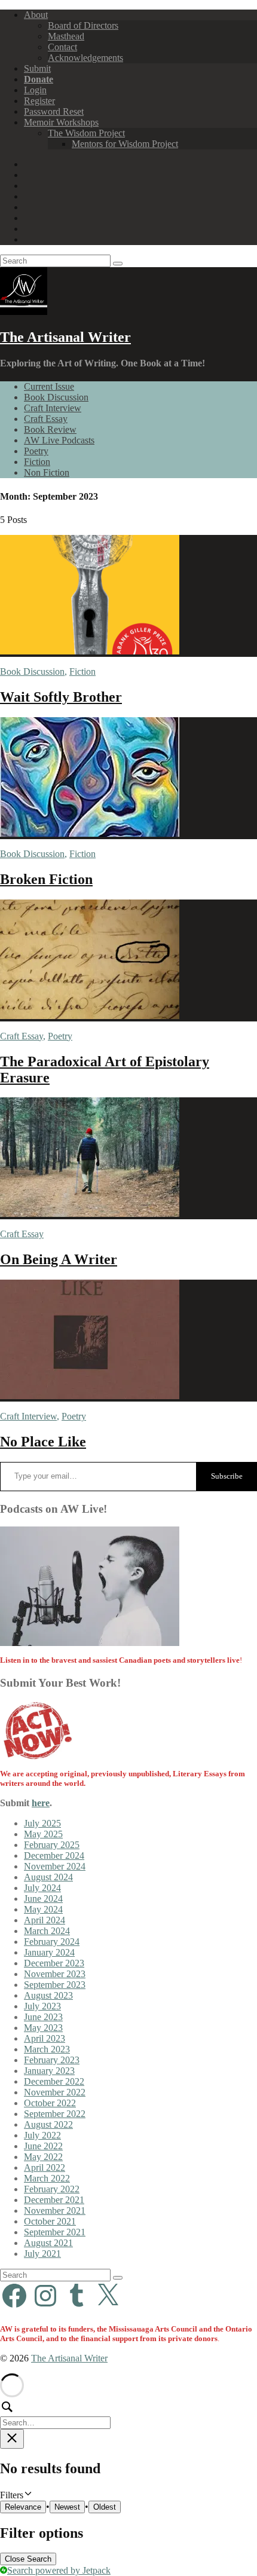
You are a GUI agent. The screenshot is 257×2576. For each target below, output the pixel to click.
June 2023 (43, 2017)
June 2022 (43, 2146)
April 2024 (45, 1920)
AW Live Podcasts (59, 440)
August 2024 (48, 1877)
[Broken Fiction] (90, 833)
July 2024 (42, 1888)
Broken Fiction (46, 879)
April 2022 (45, 2167)
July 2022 (42, 2135)
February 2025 (52, 1845)
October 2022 (50, 2103)
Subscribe (227, 1476)
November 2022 (55, 2092)
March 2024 (47, 1931)
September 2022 (55, 2114)
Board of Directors (83, 25)
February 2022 (52, 2189)
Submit (37, 68)
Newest (67, 2507)
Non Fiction (47, 472)
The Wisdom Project (86, 133)
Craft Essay (46, 419)
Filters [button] (27, 2495)
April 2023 (45, 2038)
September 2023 (55, 1985)
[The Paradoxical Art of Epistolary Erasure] (90, 1016)
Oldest (105, 2507)
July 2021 (42, 2254)
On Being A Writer (59, 1259)
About (36, 15)
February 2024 (52, 1942)
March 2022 (47, 2178)
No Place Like (43, 1442)
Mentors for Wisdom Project (125, 144)
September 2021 (55, 2232)
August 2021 (48, 2243)
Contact (62, 47)
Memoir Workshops (61, 122)
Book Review (50, 429)
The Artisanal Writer (65, 337)
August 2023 (48, 1995)
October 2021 (50, 2221)
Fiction (37, 462)
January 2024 (49, 1952)
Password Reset (54, 111)
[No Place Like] (90, 1396)
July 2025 (42, 1823)
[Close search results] (12, 2439)
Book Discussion (56, 397)
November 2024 (55, 1866)
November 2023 (55, 1974)
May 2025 (43, 1834)
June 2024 (43, 1899)
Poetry (36, 451)
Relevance (23, 2507)
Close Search (28, 2559)
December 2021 (54, 2200)
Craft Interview (53, 408)
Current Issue (49, 386)
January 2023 (49, 2071)
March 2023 (47, 2049)
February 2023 (52, 2060)
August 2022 (48, 2124)
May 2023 (43, 2028)
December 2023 (54, 1963)
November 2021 (55, 2211)
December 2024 (54, 1855)
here (41, 1803)
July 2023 (42, 2006)
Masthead (66, 36)
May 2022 (43, 2157)
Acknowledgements (85, 58)
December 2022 (54, 2081)
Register (39, 101)
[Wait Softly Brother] (90, 651)
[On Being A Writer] (90, 1214)
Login (35, 90)
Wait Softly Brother (61, 697)
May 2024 (43, 1909)
